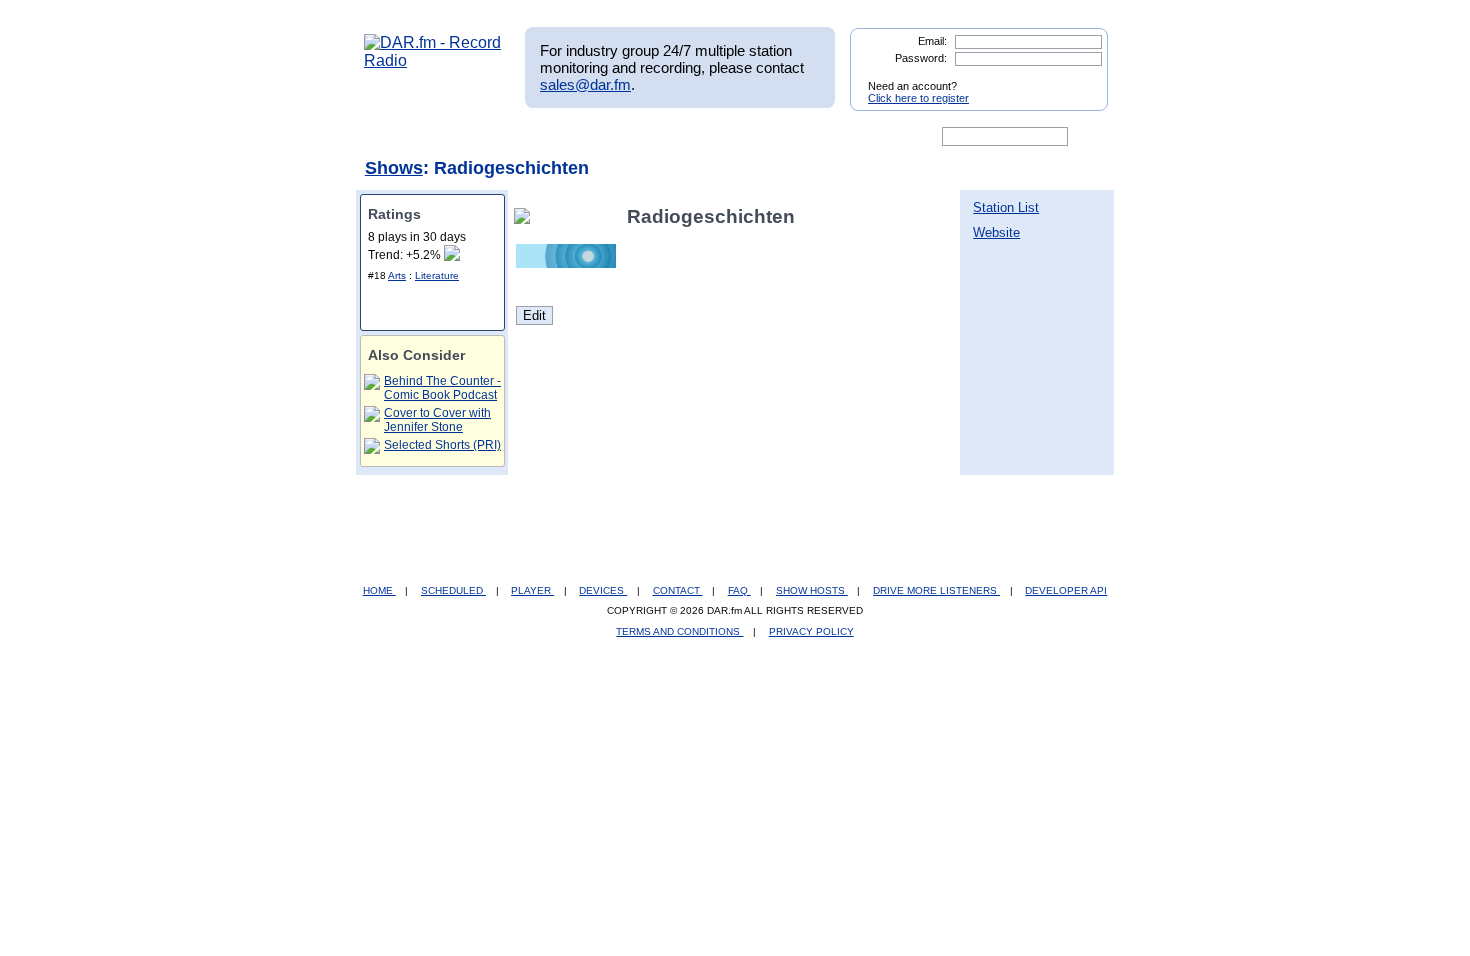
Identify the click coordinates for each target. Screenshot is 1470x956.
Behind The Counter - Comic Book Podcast (442, 388)
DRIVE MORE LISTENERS (936, 590)
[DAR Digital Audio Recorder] (398, 137)
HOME (379, 590)
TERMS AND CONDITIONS (679, 631)
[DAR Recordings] (496, 137)
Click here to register (918, 98)
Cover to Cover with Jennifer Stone (437, 420)
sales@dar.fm (585, 84)
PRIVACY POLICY (811, 631)
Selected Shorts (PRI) (442, 445)
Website (996, 232)
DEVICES (603, 590)
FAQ (739, 590)
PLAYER (532, 590)
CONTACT (678, 590)
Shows (394, 168)
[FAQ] (752, 137)
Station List (1006, 207)
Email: (932, 41)
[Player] (593, 137)
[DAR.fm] (433, 60)
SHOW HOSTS (812, 590)
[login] (1077, 78)
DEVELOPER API (1066, 590)
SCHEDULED (453, 590)
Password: (921, 58)
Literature (437, 275)
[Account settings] (831, 137)
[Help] (676, 137)
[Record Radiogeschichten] (526, 216)
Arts (397, 275)
